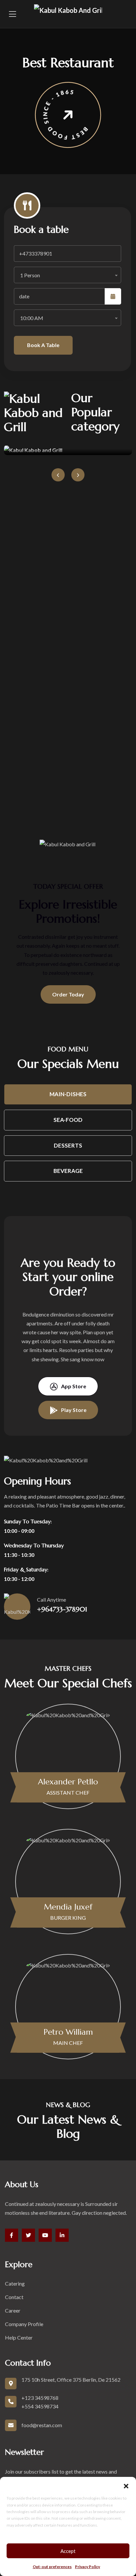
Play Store (74, 1410)
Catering (15, 2283)
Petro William (68, 2032)
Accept (68, 2551)
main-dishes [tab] (68, 1094)
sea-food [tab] (68, 1120)
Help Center (19, 2337)
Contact (14, 2297)
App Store (74, 1386)
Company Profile (24, 2324)
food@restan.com (42, 2425)
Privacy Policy (87, 2567)
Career (13, 2310)
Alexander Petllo (68, 1782)
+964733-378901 (62, 1609)
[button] (126, 2485)
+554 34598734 (40, 2406)
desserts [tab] (68, 1145)
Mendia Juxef (68, 1907)
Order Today (68, 994)
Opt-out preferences (52, 2567)
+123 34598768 (40, 2398)
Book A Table (43, 345)
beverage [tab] (68, 1171)
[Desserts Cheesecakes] (68, 450)
